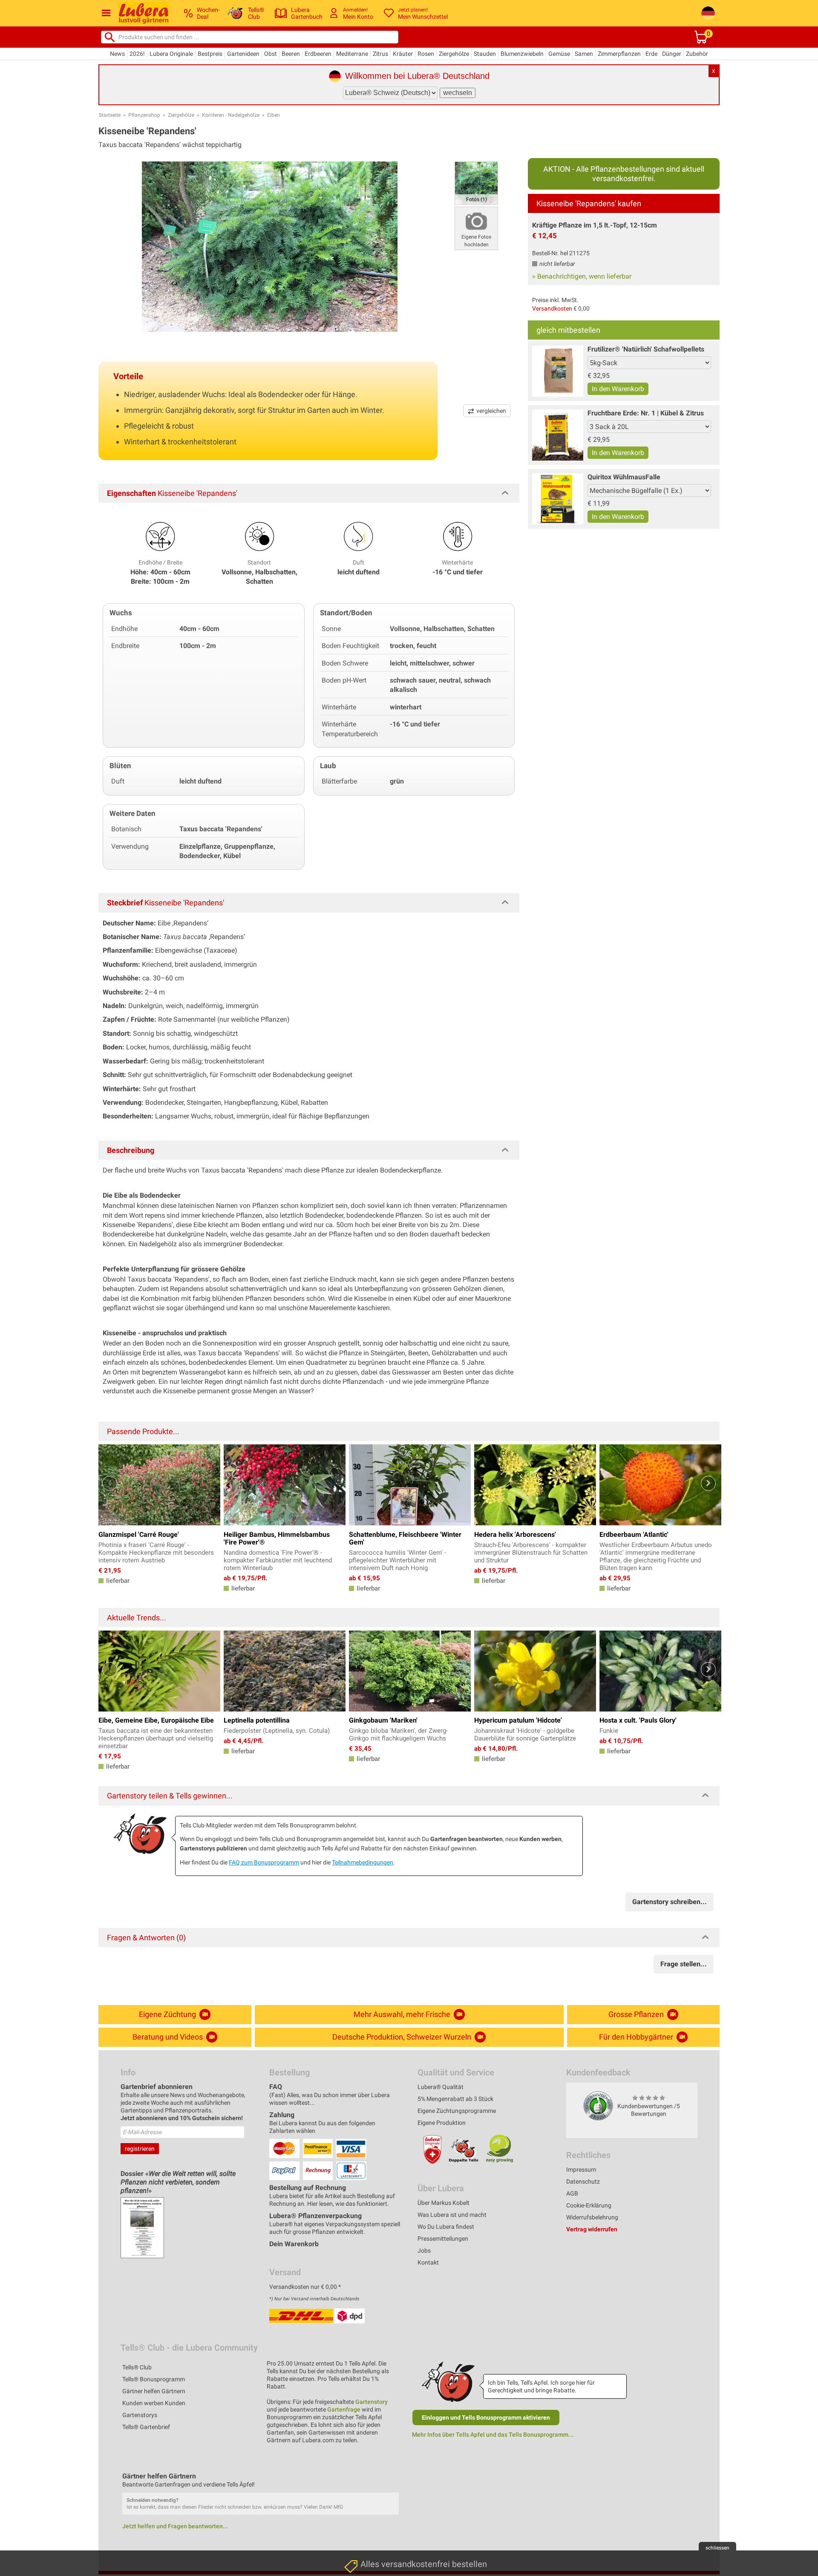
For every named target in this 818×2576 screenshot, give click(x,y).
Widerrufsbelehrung (592, 2217)
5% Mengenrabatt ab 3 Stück (455, 2099)
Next (708, 1483)
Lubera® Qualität (441, 2087)
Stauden (485, 54)
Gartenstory (372, 2402)
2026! (137, 54)
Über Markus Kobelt (444, 2203)
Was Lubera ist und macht (452, 2215)
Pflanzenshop (144, 115)
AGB (572, 2193)
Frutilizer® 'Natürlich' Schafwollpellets (646, 349)
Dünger (672, 54)
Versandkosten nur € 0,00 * (305, 2287)
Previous (110, 1483)
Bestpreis (210, 54)
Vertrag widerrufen (592, 2229)
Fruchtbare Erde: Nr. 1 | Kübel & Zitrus (646, 413)
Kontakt (428, 2262)
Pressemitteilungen (443, 2239)
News (117, 54)
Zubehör (697, 54)
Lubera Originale (171, 54)
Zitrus (380, 54)
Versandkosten (552, 308)
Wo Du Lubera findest (446, 2227)
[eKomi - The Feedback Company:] (598, 2106)
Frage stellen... (684, 1964)
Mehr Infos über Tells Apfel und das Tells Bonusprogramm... (493, 2435)
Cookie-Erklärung (589, 2205)
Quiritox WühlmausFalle (624, 477)
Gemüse (559, 54)
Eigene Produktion (442, 2123)
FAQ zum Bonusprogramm (264, 1862)
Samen (584, 54)
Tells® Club (137, 2367)
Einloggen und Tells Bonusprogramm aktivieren (486, 2418)
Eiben (274, 115)
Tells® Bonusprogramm (154, 2379)
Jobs (424, 2250)
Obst (271, 54)
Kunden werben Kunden (154, 2403)
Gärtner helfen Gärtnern (154, 2391)
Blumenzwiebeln (522, 54)
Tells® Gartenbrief (146, 2427)
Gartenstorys (140, 2415)
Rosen (426, 54)
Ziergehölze (454, 54)
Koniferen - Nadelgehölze (231, 115)
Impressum (581, 2170)
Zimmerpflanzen (619, 54)
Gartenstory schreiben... (670, 1902)
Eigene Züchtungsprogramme (457, 2111)
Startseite (110, 115)
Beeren (291, 54)
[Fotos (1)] (476, 183)
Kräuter (403, 54)
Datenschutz (583, 2181)
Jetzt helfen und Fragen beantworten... (175, 2526)
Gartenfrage (344, 2409)
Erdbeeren (318, 54)
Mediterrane (352, 54)
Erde (651, 54)
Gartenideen (243, 54)
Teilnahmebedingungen (363, 1862)
